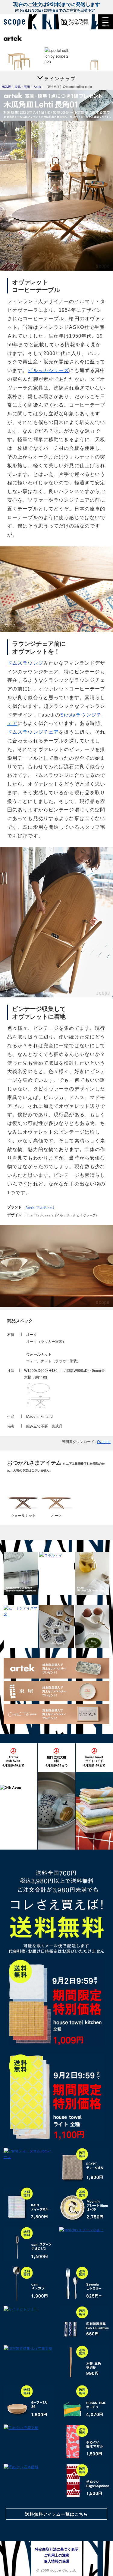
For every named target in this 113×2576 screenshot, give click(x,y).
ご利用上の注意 (57, 2555)
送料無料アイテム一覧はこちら (57, 2514)
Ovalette (104, 1441)
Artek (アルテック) (40, 1207)
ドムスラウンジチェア (33, 732)
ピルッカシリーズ (48, 370)
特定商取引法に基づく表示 (57, 2549)
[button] (105, 22)
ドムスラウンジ (25, 663)
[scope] (17, 22)
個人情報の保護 (57, 2561)
